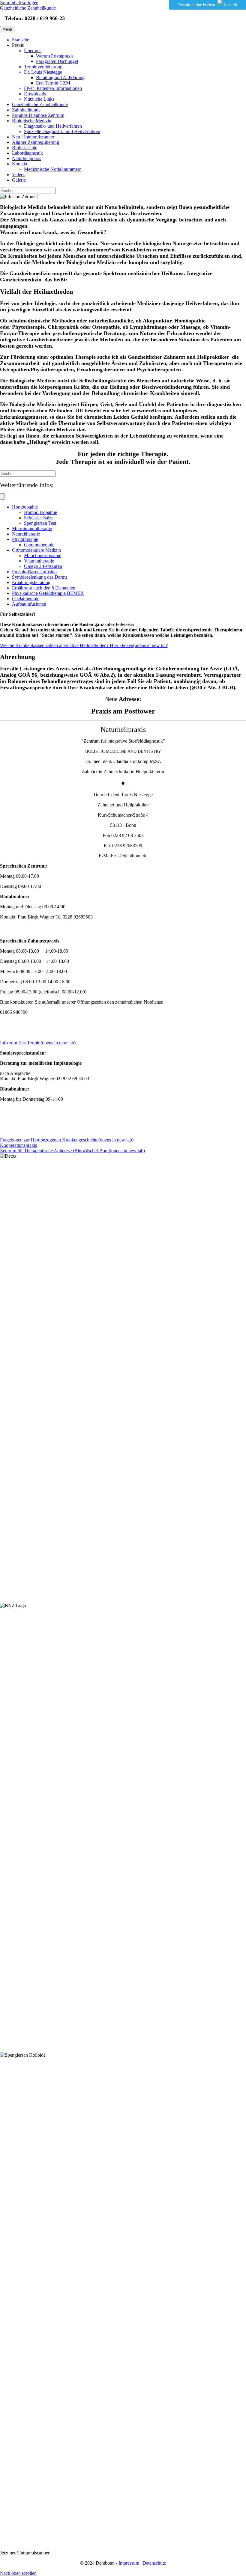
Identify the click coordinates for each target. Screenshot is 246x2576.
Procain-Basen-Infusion (34, 572)
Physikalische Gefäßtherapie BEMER (48, 593)
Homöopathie (25, 507)
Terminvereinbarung (43, 67)
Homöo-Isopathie (40, 512)
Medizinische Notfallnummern (53, 169)
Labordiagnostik (27, 153)
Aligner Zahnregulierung (36, 142)
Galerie (19, 180)
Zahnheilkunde (26, 110)
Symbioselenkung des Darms (40, 577)
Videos (19, 175)
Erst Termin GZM (53, 83)
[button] (18, 2573)
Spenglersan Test (40, 523)
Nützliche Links (39, 99)
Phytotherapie (25, 539)
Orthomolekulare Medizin (36, 550)
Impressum (129, 2563)
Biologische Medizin (32, 121)
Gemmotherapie (39, 545)
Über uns (33, 50)
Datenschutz (154, 2563)
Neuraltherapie (26, 534)
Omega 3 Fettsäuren (43, 566)
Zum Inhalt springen (19, 3)
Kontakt (20, 164)
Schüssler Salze (39, 518)
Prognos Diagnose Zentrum (38, 115)
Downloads (35, 94)
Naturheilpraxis (27, 158)
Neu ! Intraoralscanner (33, 137)
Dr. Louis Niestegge (43, 72)
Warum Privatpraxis (55, 56)
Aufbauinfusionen (29, 604)
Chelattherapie (26, 599)
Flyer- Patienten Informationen (53, 88)
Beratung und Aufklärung (60, 77)
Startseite (21, 40)
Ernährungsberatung (31, 582)
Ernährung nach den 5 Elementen (44, 588)
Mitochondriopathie (43, 555)
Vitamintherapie (39, 561)
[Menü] (2, 496)
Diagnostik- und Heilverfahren (53, 126)
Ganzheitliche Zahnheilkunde (40, 104)
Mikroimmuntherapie (32, 528)
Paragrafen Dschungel (57, 61)
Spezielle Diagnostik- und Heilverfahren (62, 131)
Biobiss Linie (25, 148)
